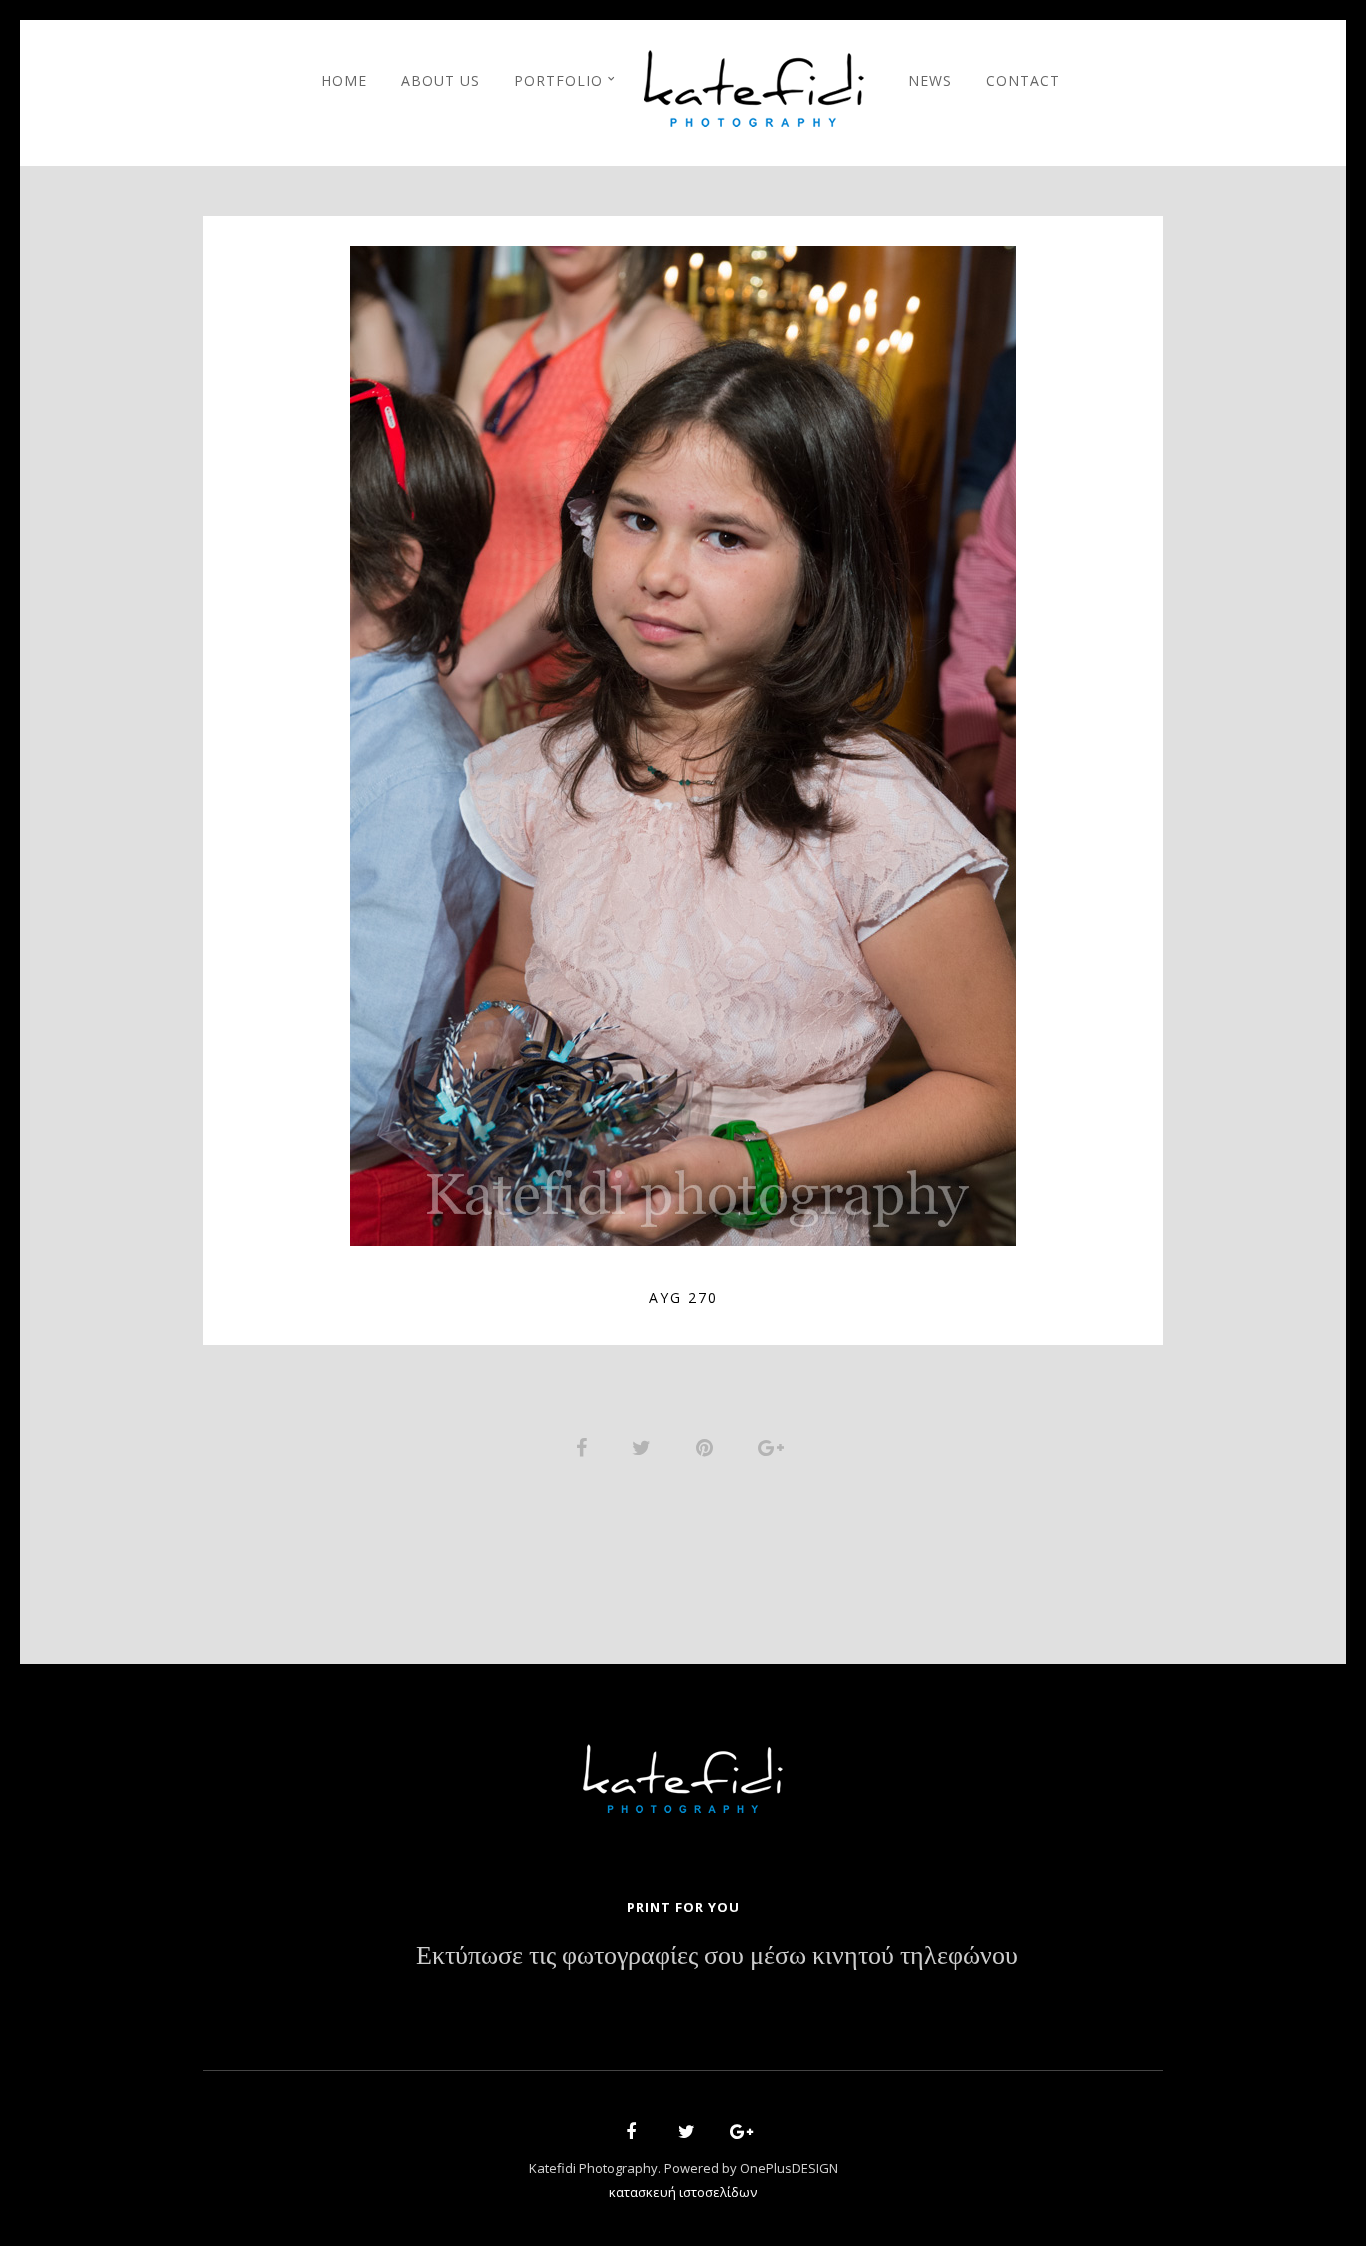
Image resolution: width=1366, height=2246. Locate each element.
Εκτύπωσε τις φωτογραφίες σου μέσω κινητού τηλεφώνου (717, 1956)
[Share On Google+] (774, 1445)
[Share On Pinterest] (708, 1445)
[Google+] (735, 2134)
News (930, 80)
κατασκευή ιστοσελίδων (683, 2192)
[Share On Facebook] (585, 1445)
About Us (440, 80)
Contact (1023, 80)
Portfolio (558, 80)
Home (344, 80)
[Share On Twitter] (645, 1445)
